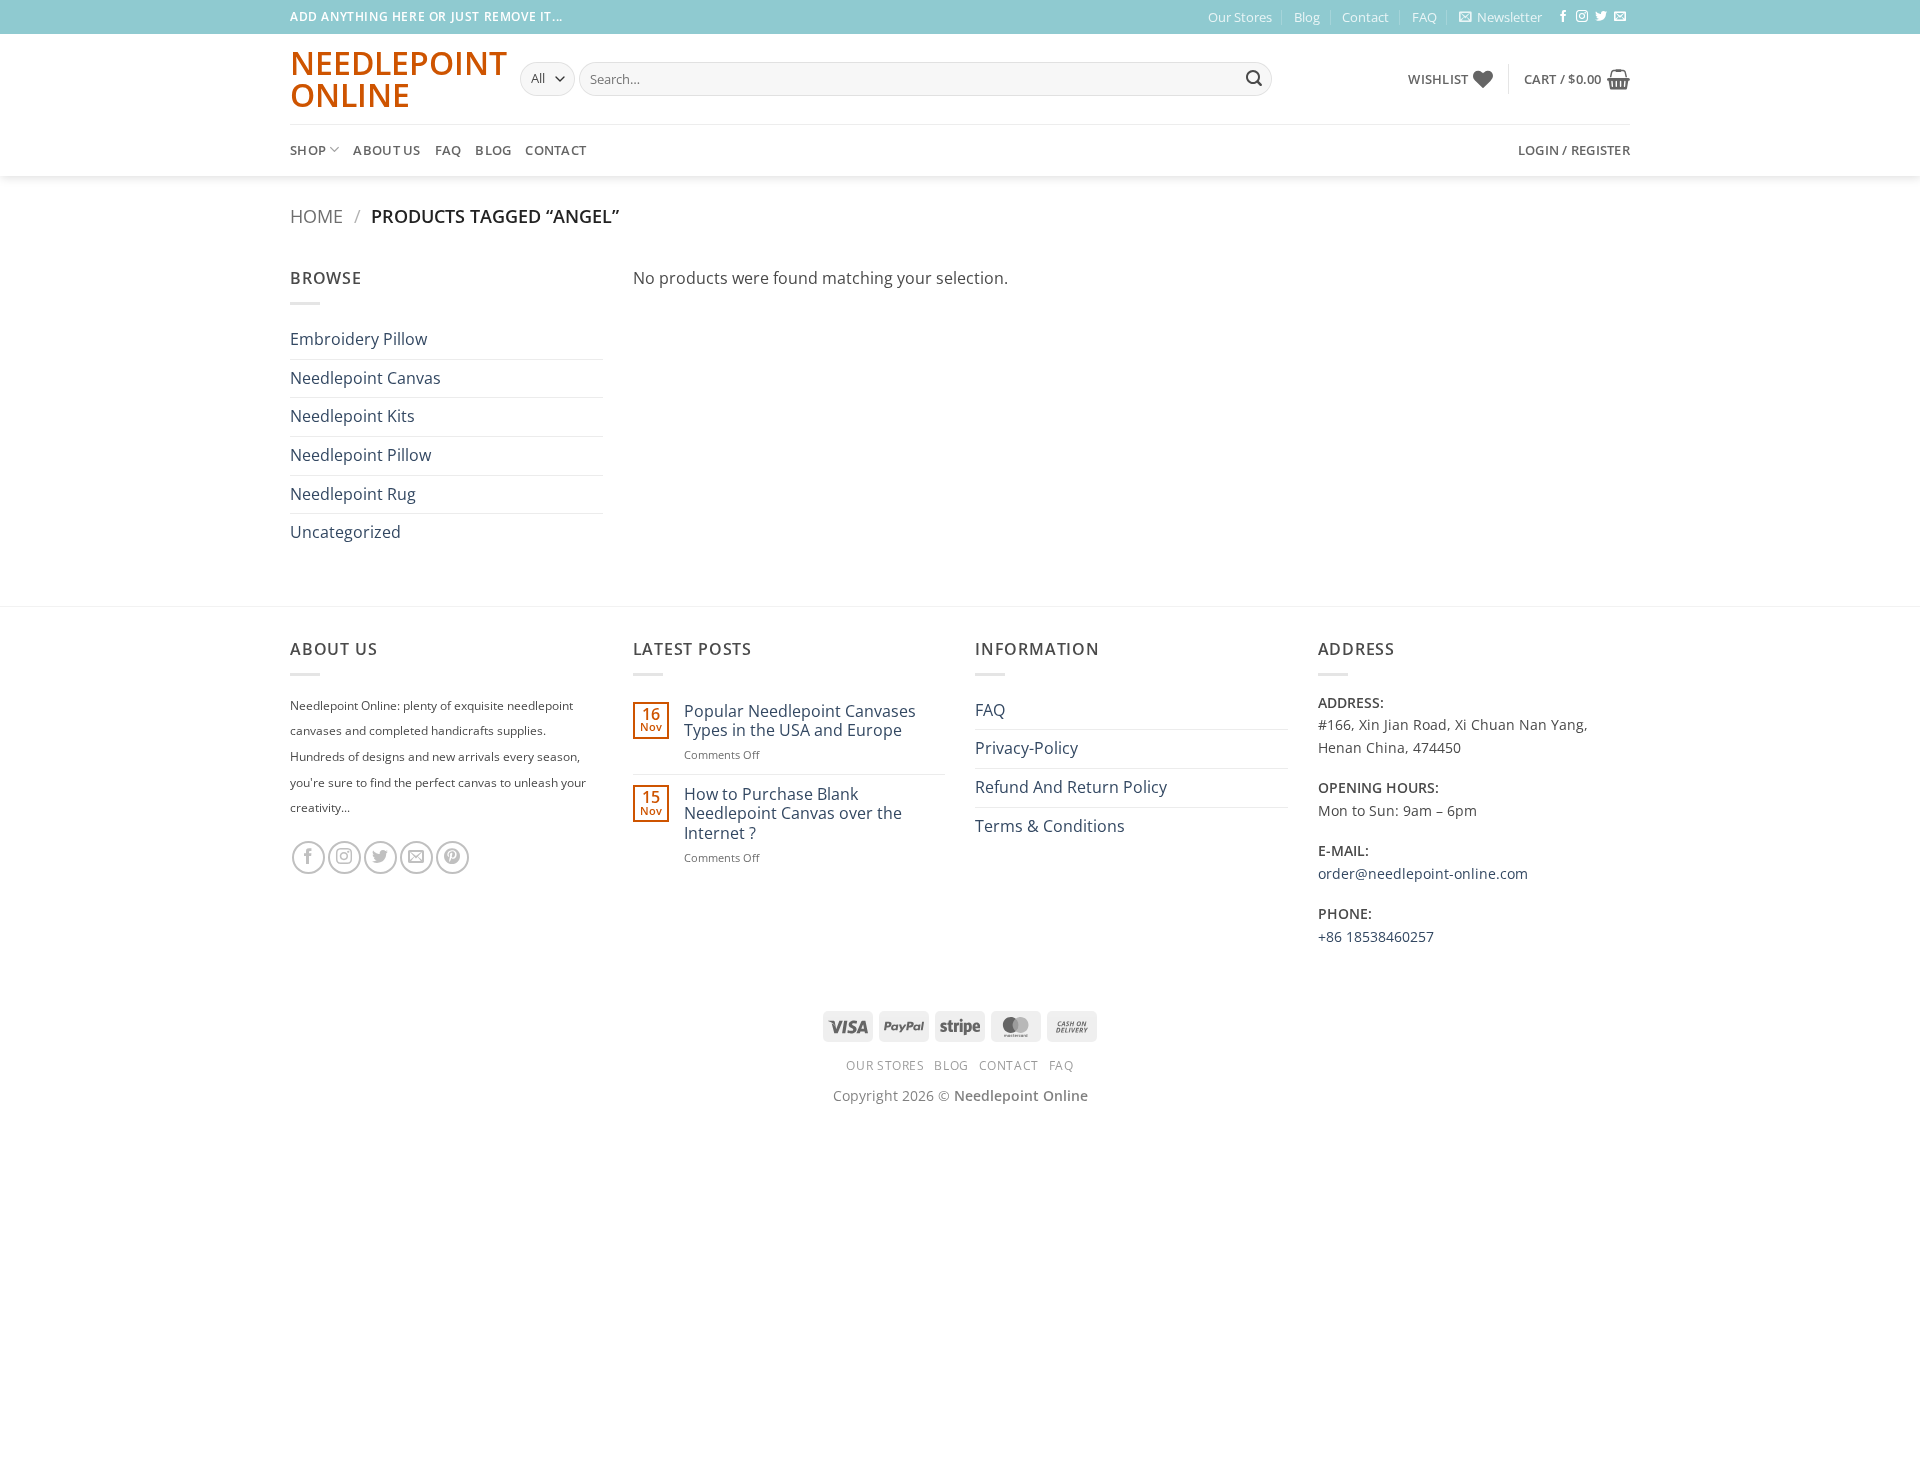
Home (316, 215)
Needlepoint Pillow (360, 455)
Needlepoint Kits (352, 416)
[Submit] (1254, 79)
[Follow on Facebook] (1563, 17)
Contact (1365, 17)
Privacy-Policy (1026, 748)
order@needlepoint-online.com (1423, 873)
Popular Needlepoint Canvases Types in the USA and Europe (800, 721)
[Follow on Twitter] (1601, 17)
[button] (1500, 17)
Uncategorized (345, 532)
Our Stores (1240, 17)
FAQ (1424, 17)
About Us (386, 150)
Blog (1307, 17)
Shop (308, 150)
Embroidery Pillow (358, 339)
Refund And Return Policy (1071, 787)
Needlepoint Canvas (365, 378)
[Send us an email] (1620, 17)
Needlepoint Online (390, 79)
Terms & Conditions (1050, 826)
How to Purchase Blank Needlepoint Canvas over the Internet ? (793, 814)
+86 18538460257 (1376, 936)
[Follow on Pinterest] (452, 857)
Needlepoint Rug (353, 494)
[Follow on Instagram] (1582, 17)
